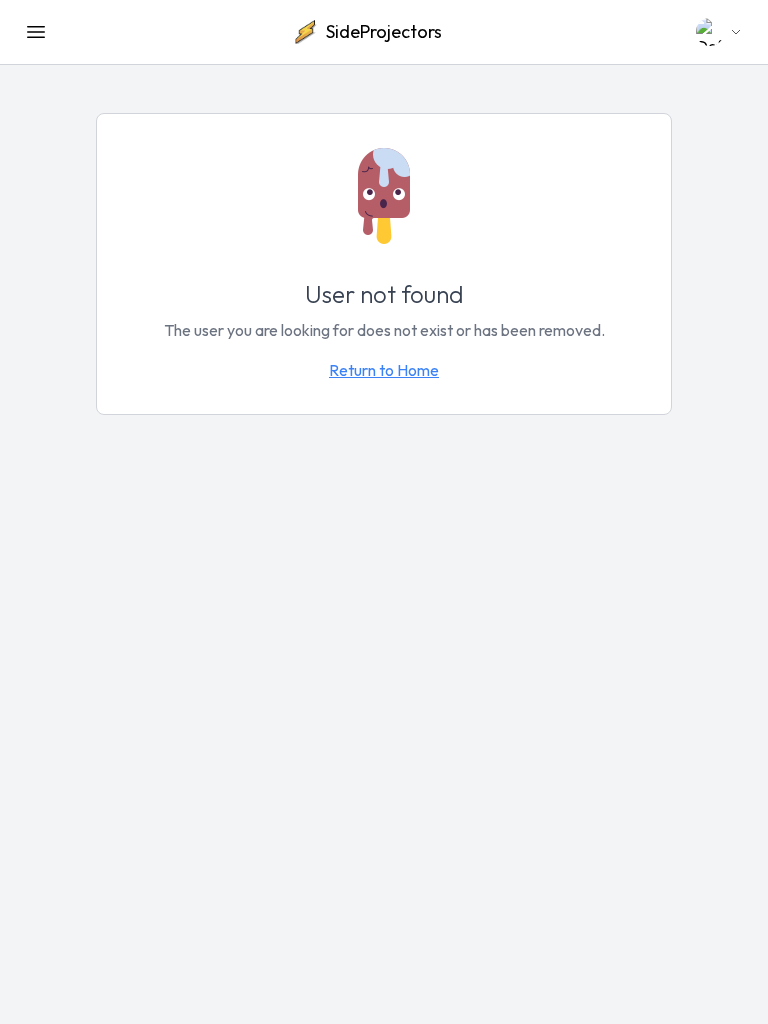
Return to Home (384, 370)
